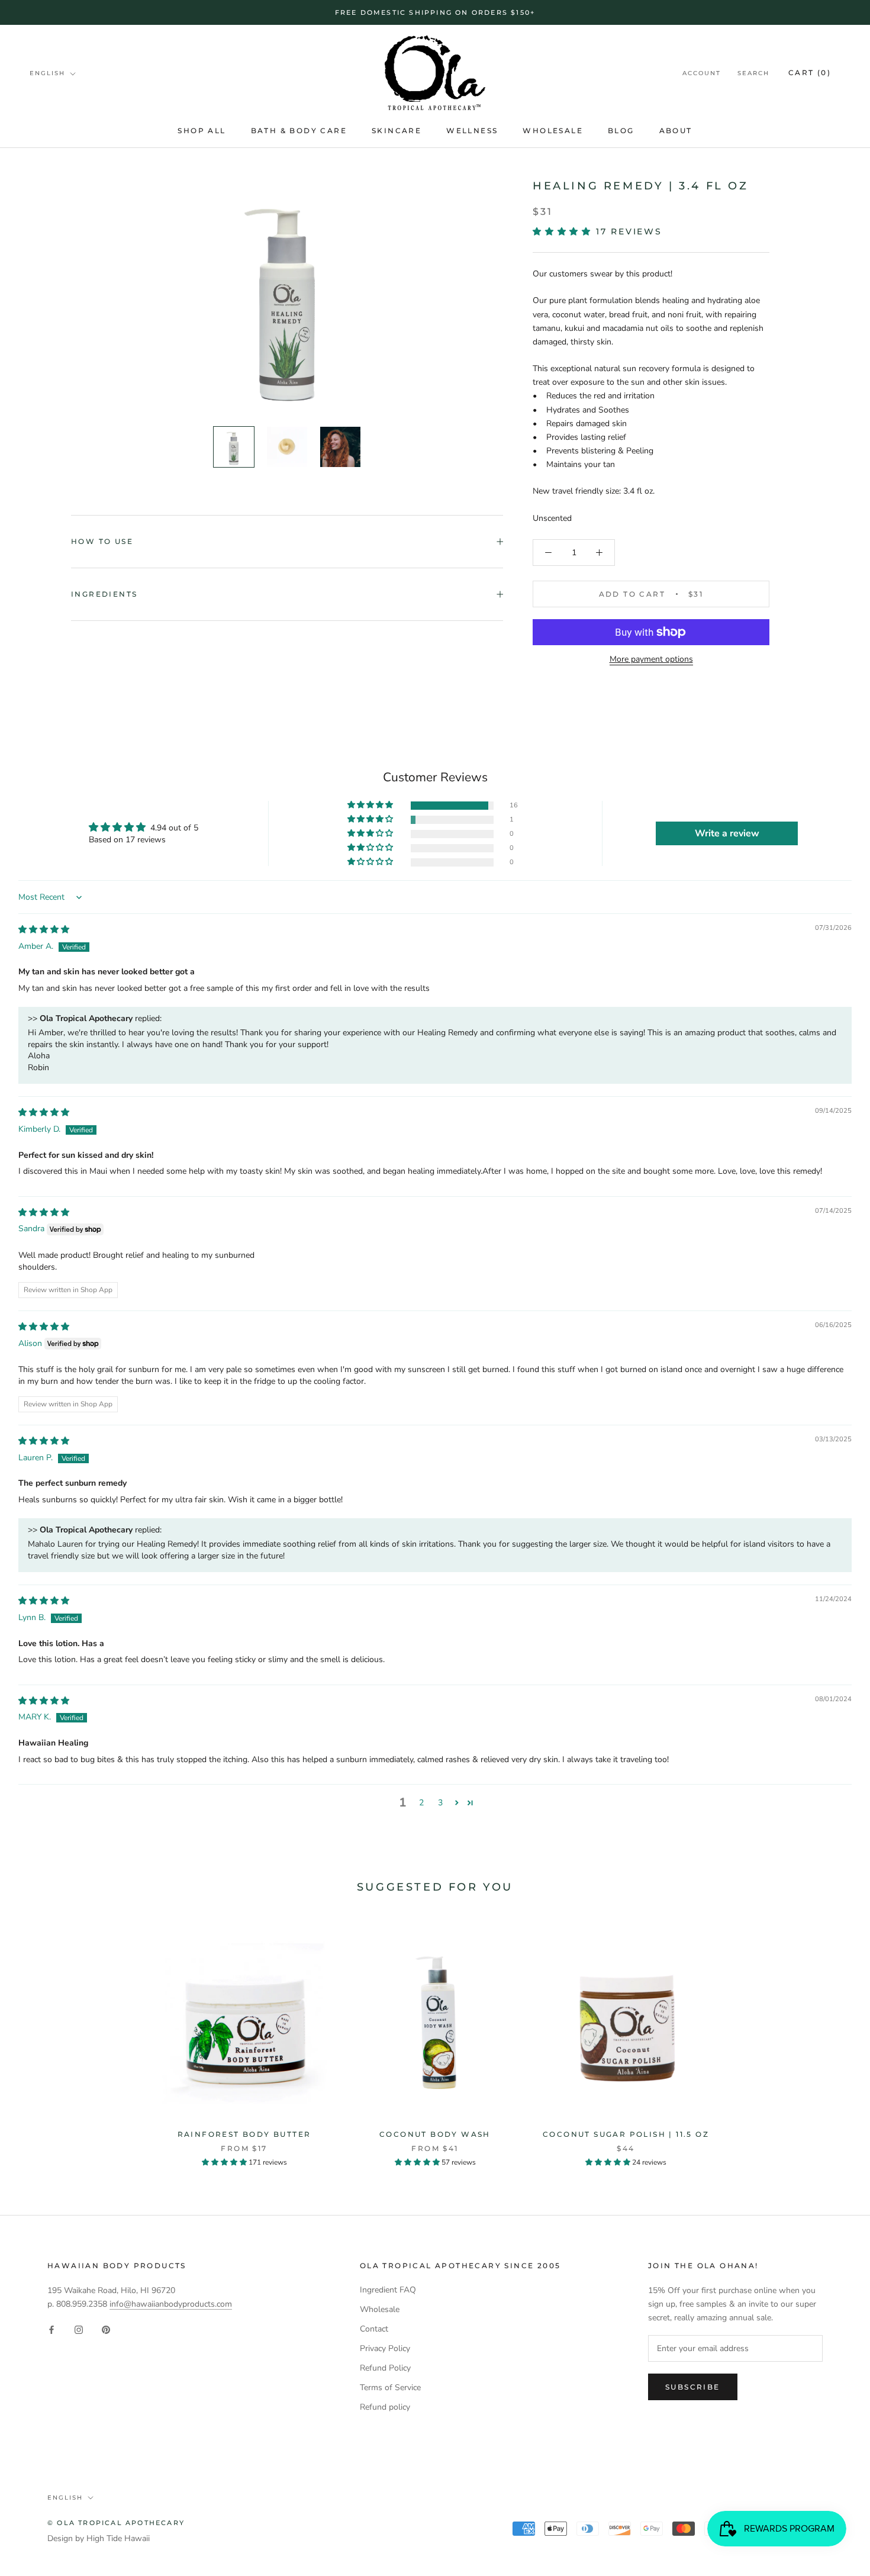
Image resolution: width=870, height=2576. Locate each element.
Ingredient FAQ (388, 2290)
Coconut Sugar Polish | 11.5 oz (626, 2134)
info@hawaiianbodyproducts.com (171, 2304)
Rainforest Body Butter (244, 2134)
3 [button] (440, 1803)
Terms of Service (390, 2387)
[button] (564, 231)
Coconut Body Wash (435, 2134)
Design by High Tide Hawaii (99, 2538)
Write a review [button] (727, 833)
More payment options (651, 659)
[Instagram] (79, 2329)
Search (753, 74)
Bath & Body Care (299, 131)
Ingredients (104, 594)
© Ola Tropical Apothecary (116, 2523)
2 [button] (421, 1803)
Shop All (202, 131)
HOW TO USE (102, 541)
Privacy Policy (385, 2348)
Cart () (810, 73)
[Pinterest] (106, 2329)
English (47, 73)
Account (702, 74)
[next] (833, 2039)
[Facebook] (51, 2329)
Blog (621, 131)
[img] (44, 930)
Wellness (472, 131)
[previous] (37, 2039)
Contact (374, 2329)
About (676, 131)
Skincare (397, 131)
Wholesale (553, 131)
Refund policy (385, 2407)
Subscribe (693, 2387)
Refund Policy (385, 2368)
